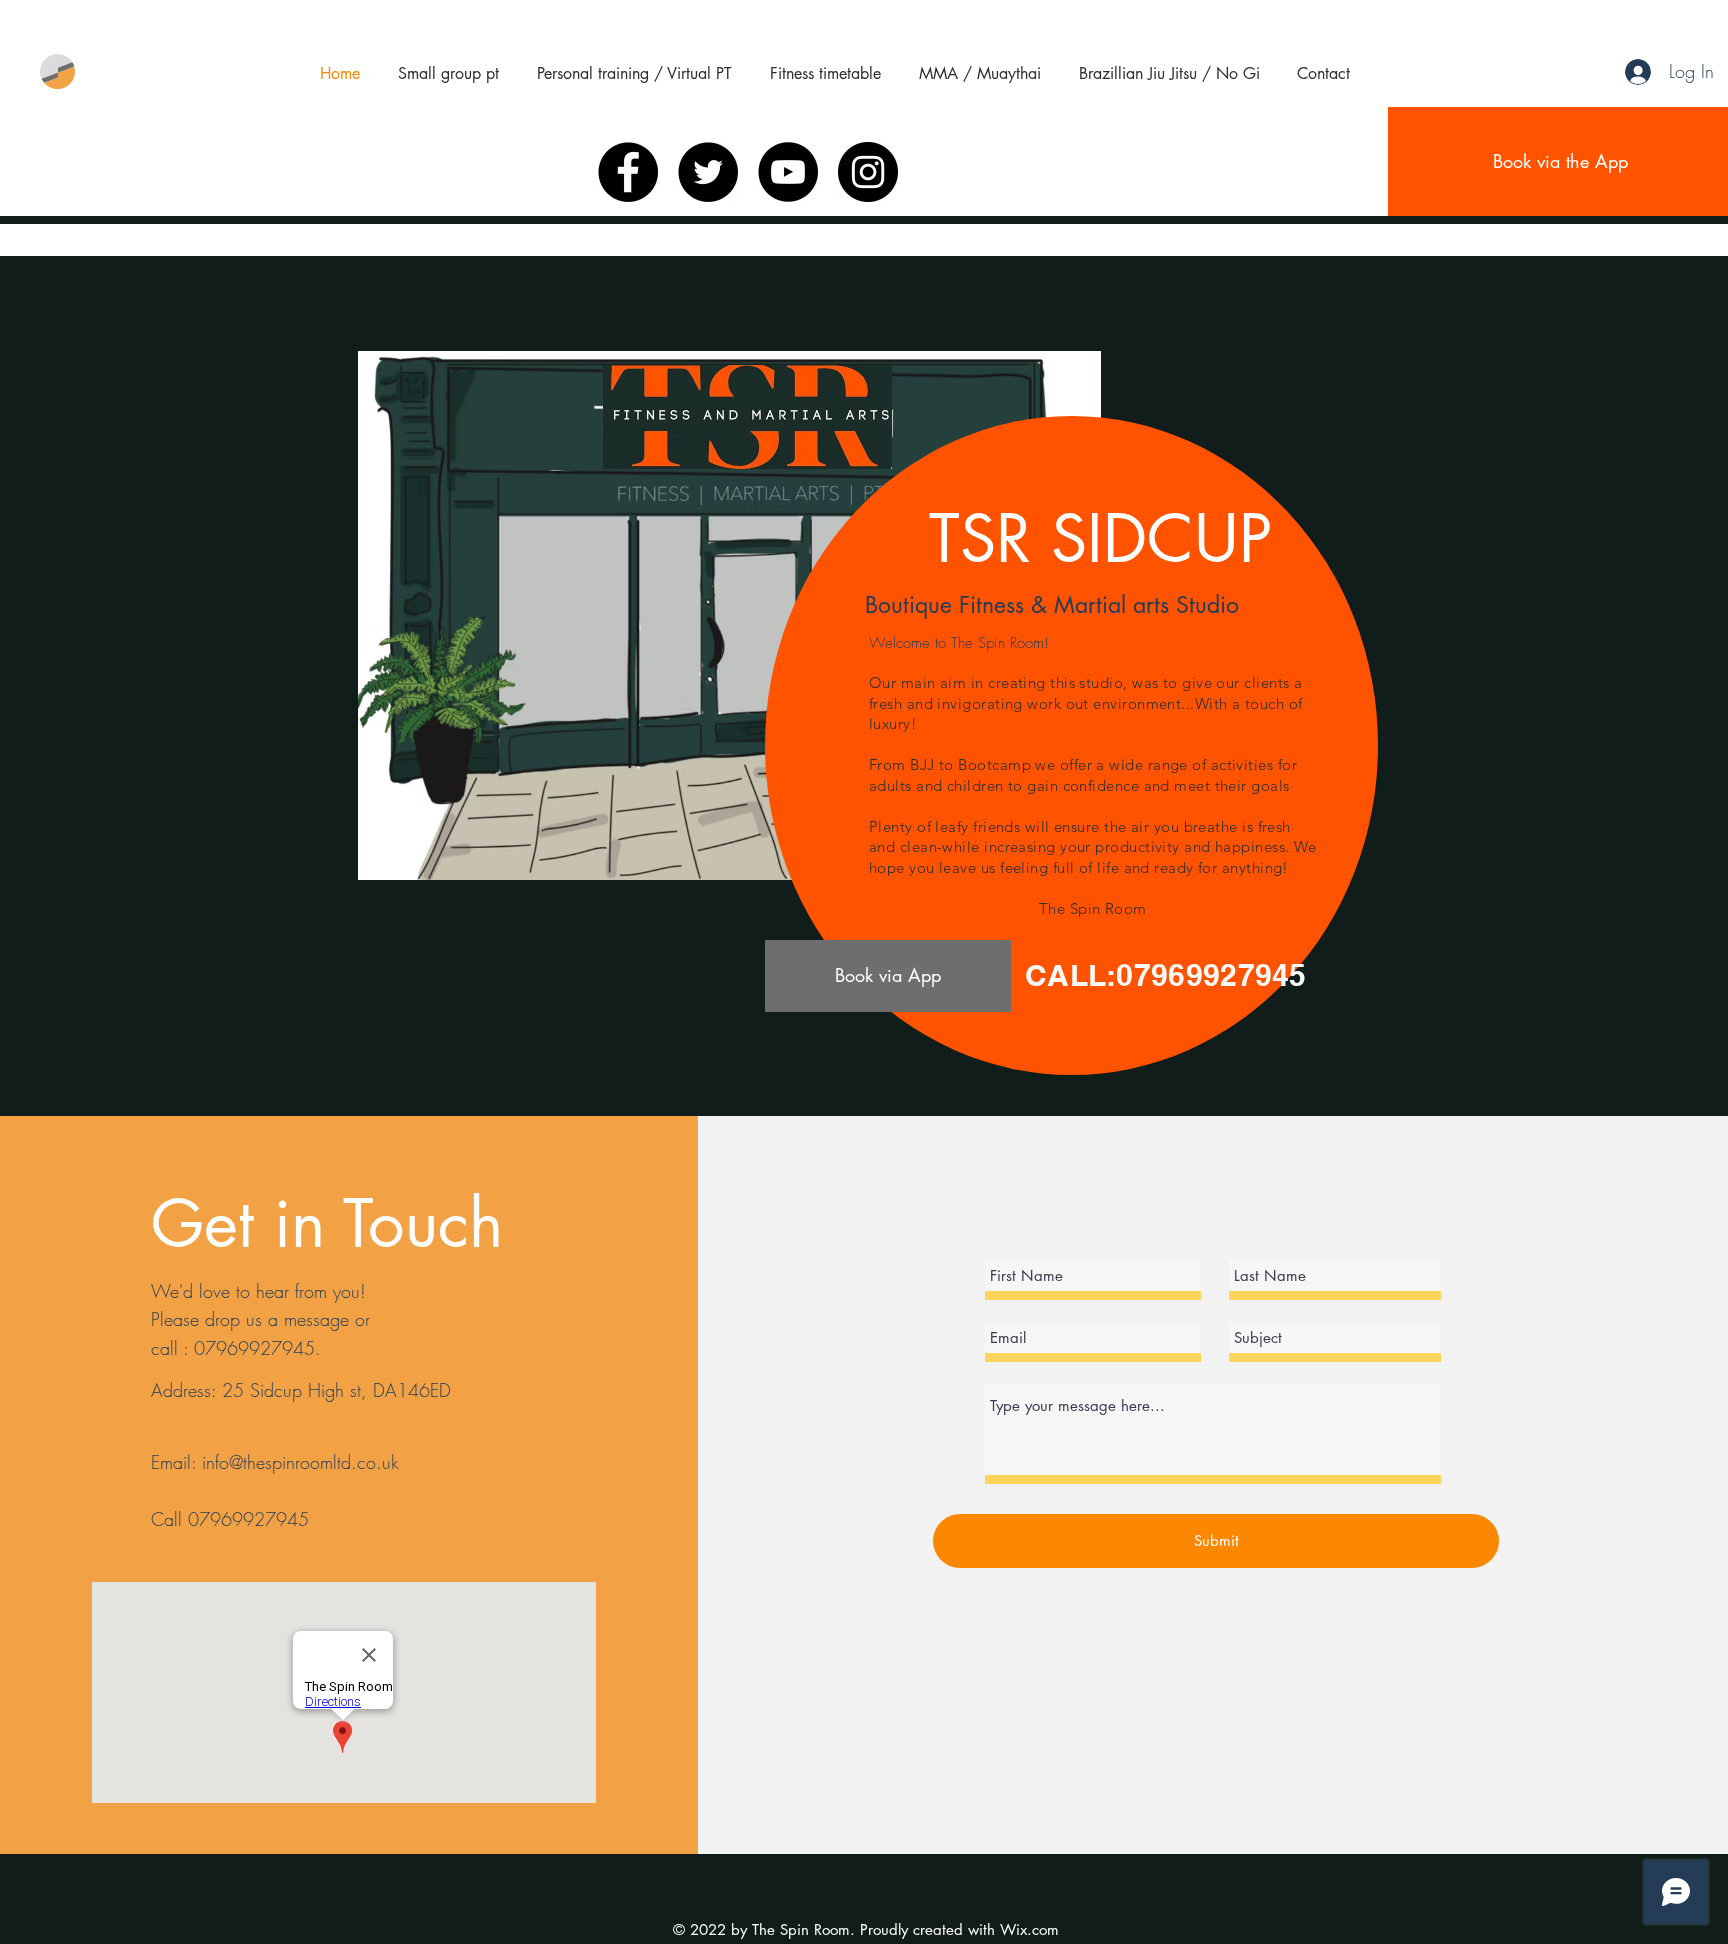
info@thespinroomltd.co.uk (300, 1462)
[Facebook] (628, 172)
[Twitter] (708, 172)
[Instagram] (868, 172)
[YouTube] (788, 172)
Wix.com (1029, 1929)
